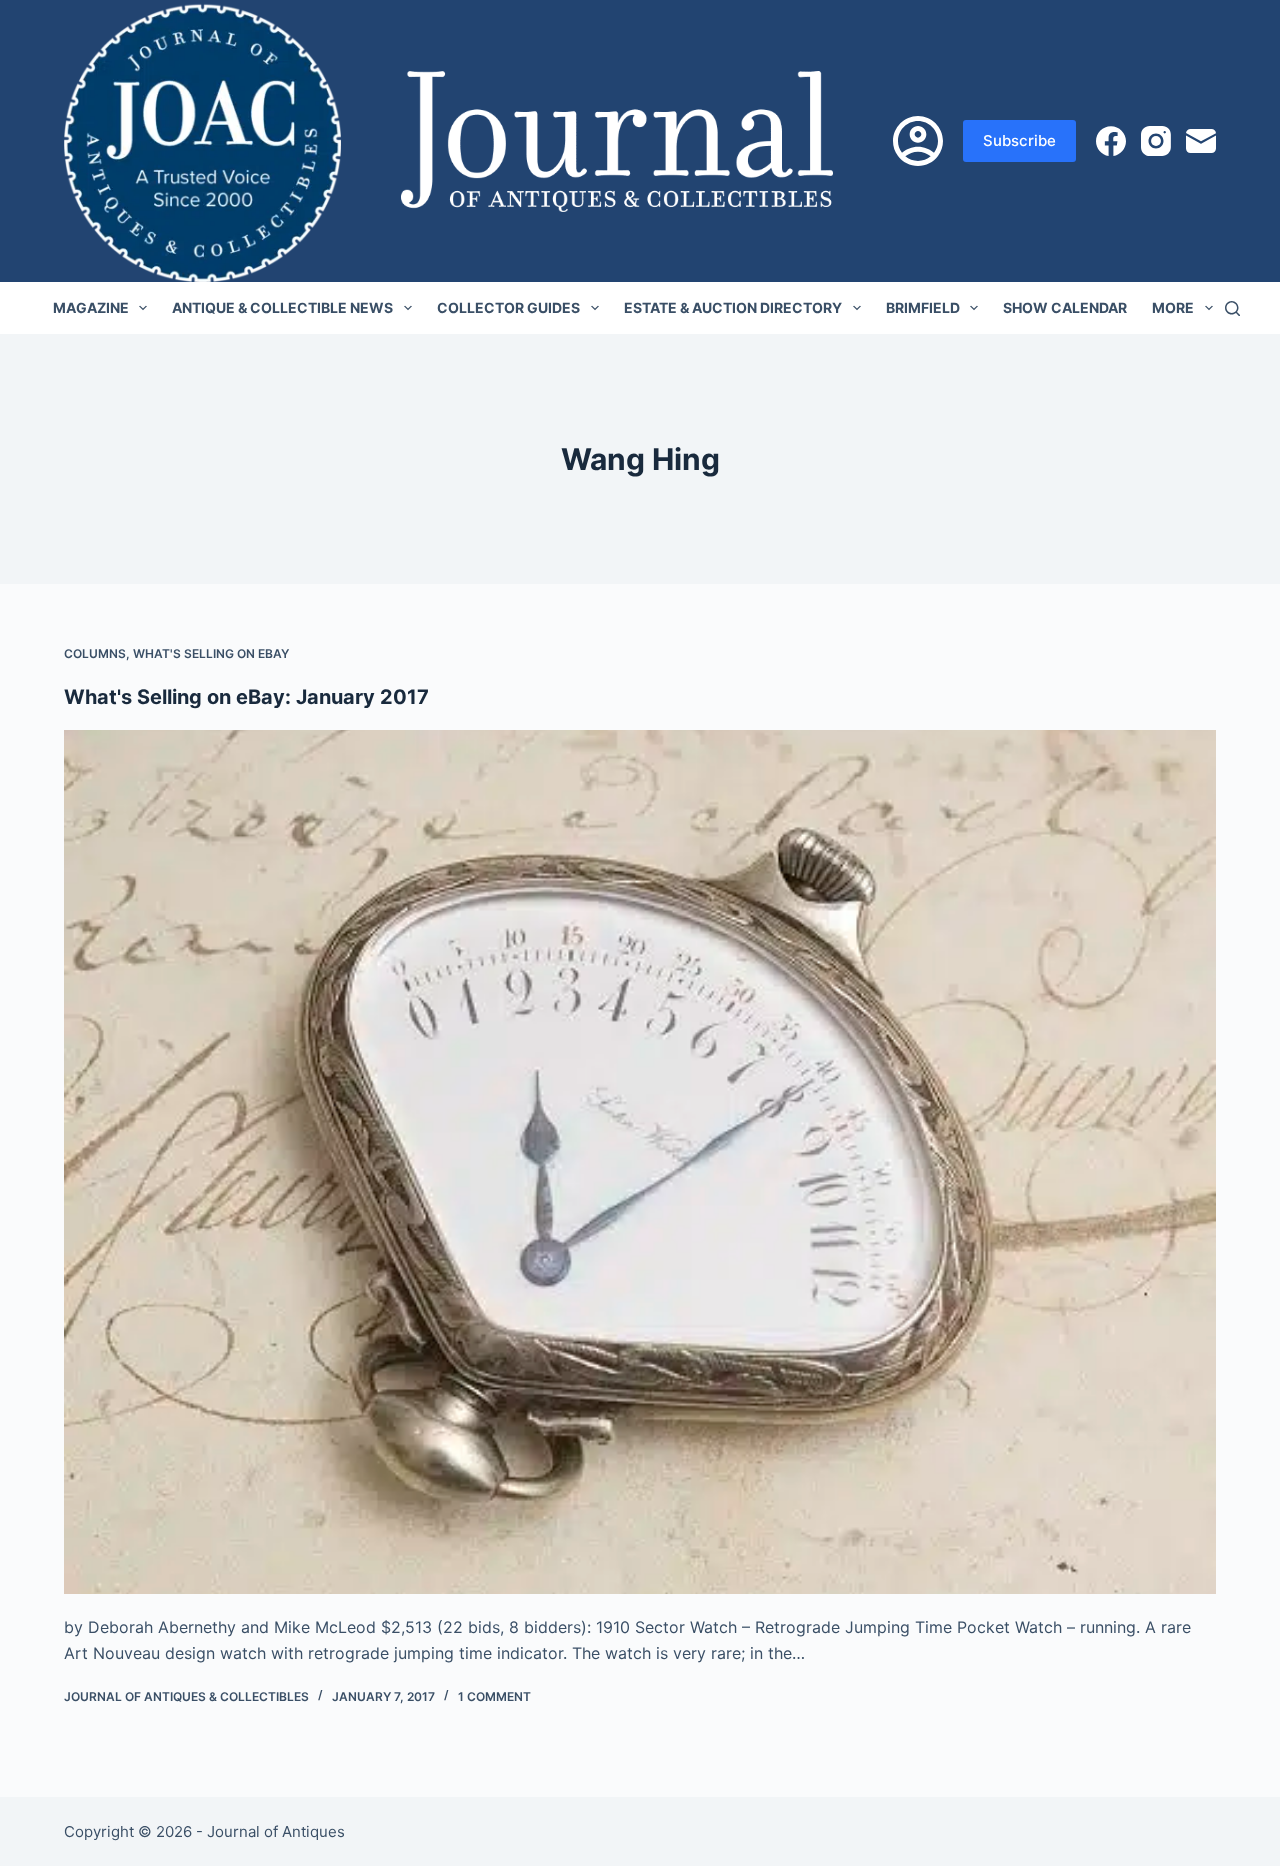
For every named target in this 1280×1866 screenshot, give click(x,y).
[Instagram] (1156, 141)
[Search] (1232, 308)
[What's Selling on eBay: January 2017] (640, 1162)
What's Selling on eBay (211, 653)
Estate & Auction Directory (733, 307)
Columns (95, 653)
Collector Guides (508, 307)
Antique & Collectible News (282, 307)
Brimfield (923, 307)
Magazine (91, 307)
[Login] (918, 141)
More (1173, 307)
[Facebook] (1111, 141)
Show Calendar (1065, 307)
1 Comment (494, 1696)
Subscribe (1019, 140)
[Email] (1201, 141)
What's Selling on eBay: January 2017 (246, 697)
